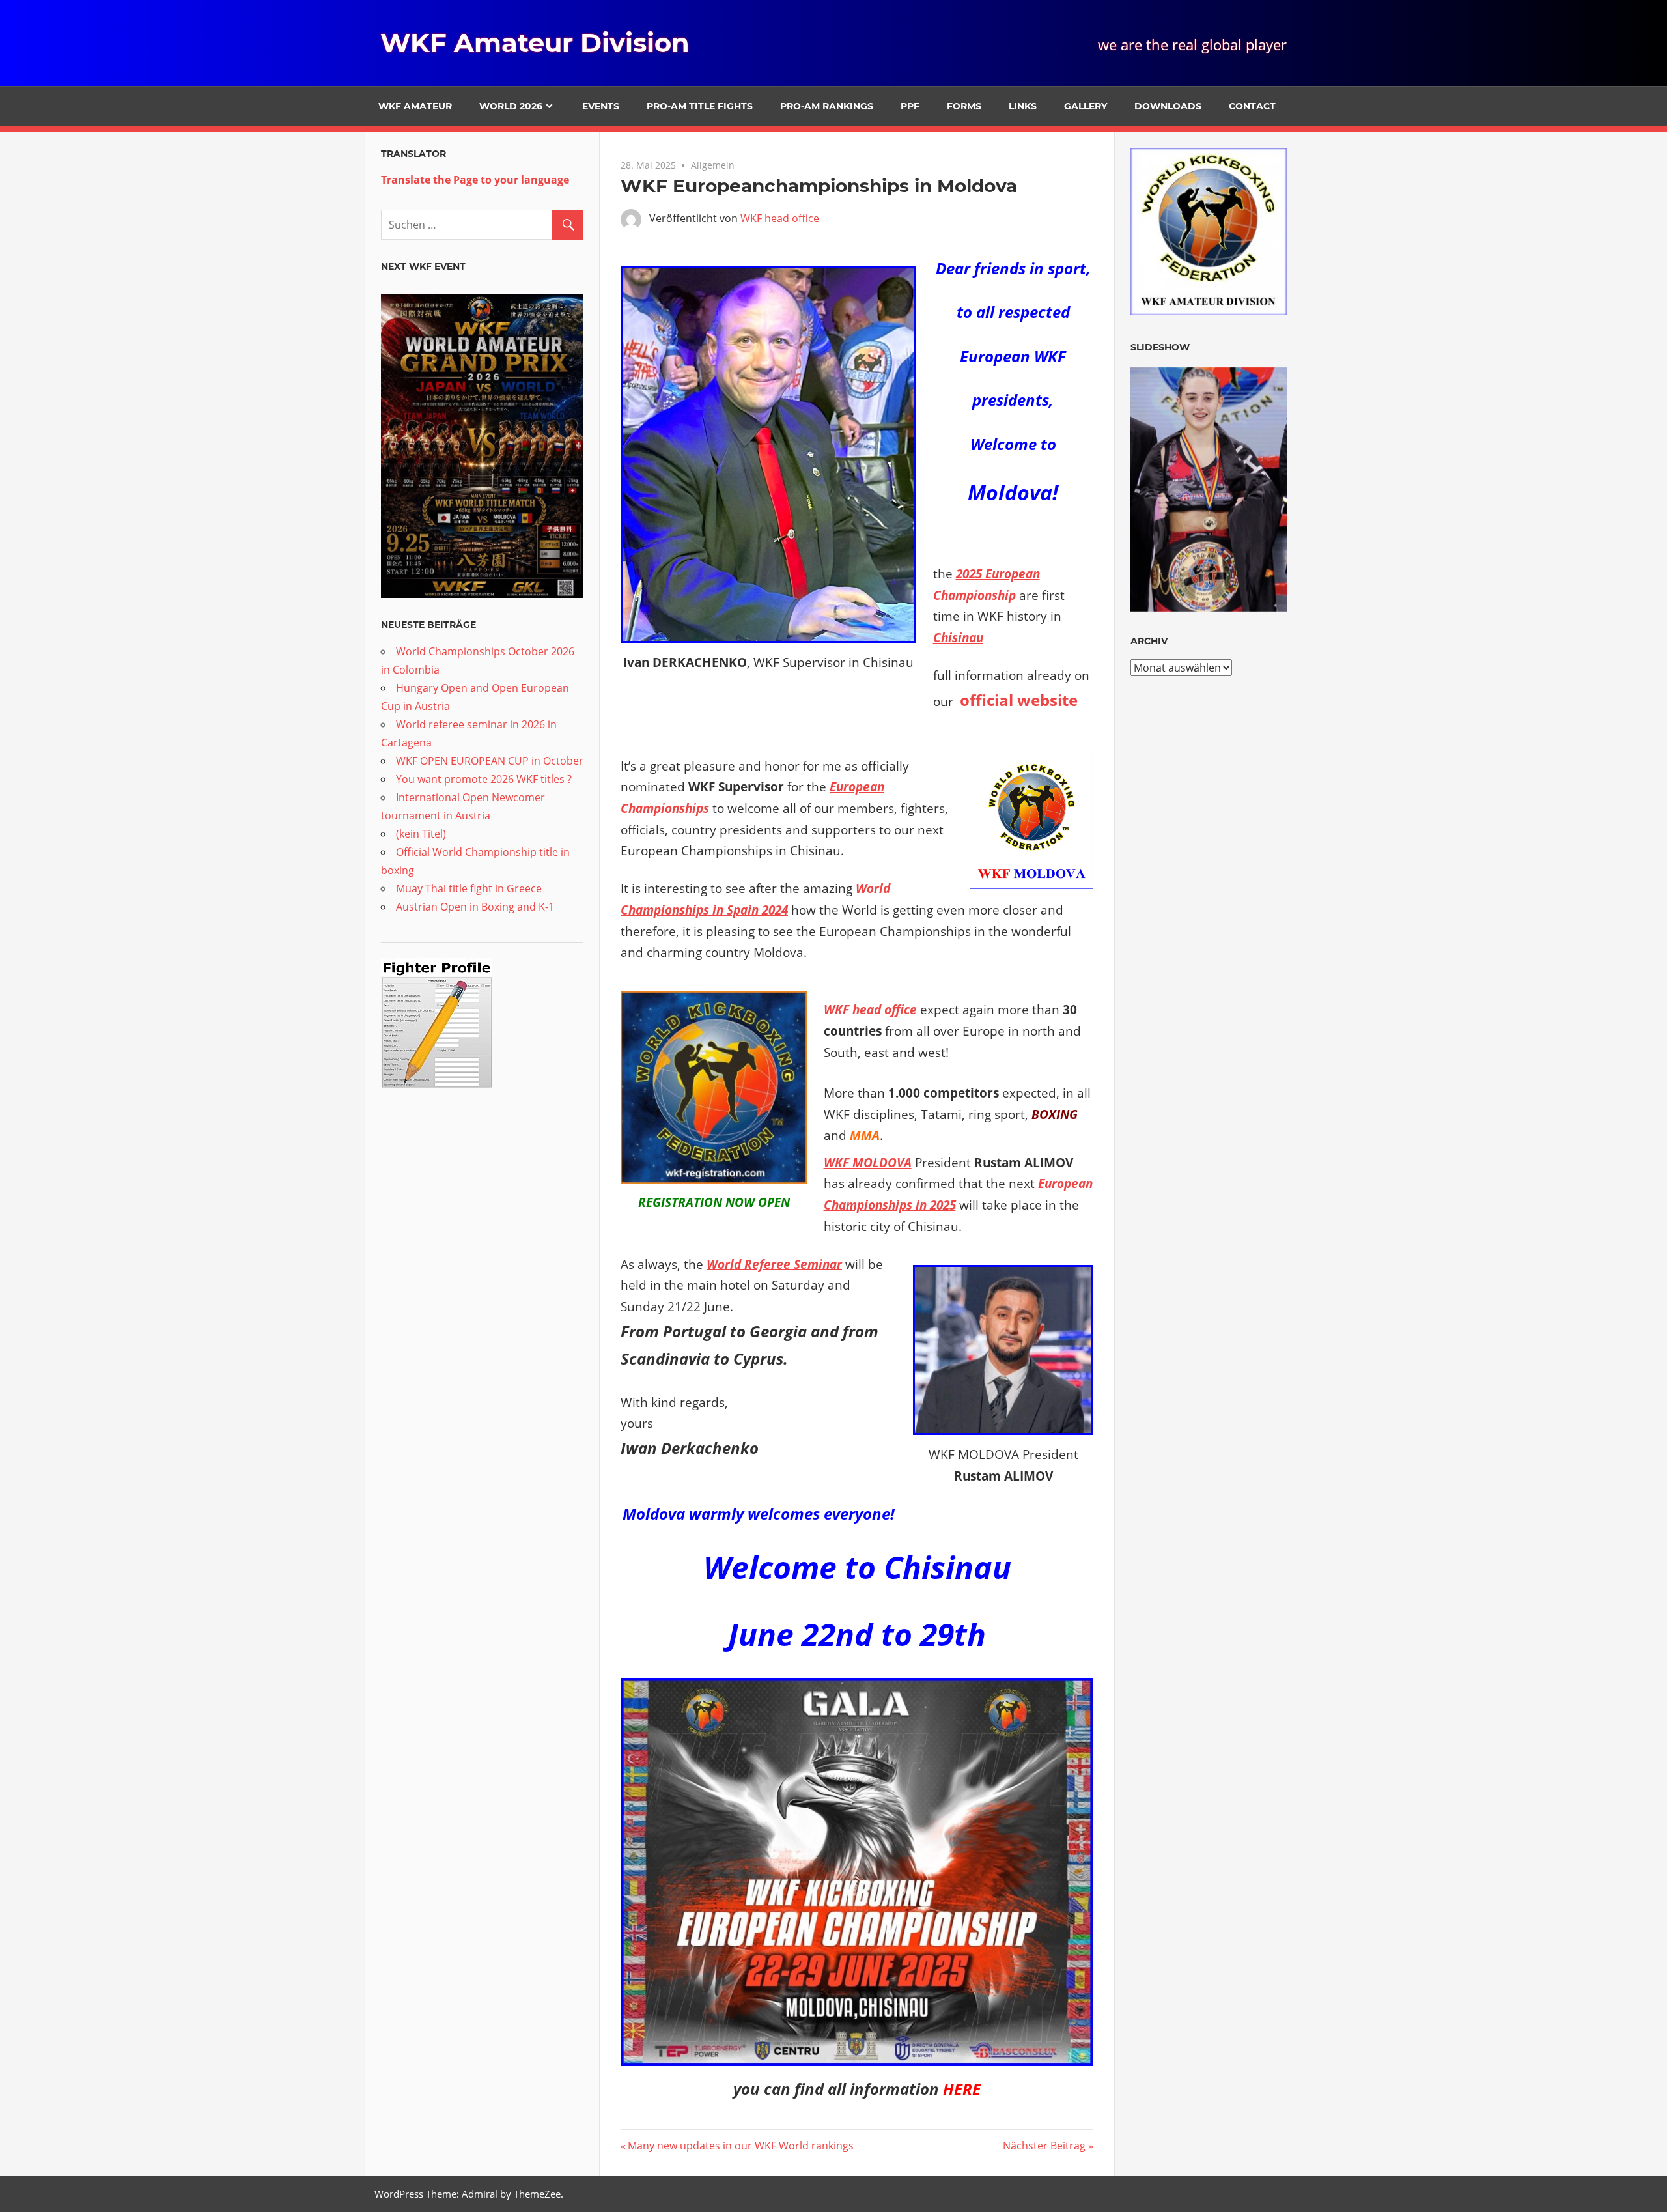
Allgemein (713, 165)
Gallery (1086, 106)
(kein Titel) (421, 834)
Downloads (1168, 106)
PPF (910, 106)
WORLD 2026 (511, 106)
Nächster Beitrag (1044, 2146)
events (601, 106)
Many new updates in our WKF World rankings (740, 2146)
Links (1023, 106)
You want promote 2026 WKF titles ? (484, 779)
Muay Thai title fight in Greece (469, 888)
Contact (1252, 106)
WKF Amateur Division (535, 43)
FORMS (964, 106)
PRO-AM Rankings (827, 106)
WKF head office (780, 218)
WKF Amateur (415, 106)
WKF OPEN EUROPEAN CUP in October (490, 761)
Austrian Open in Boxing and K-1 (475, 907)
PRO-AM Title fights (700, 106)
